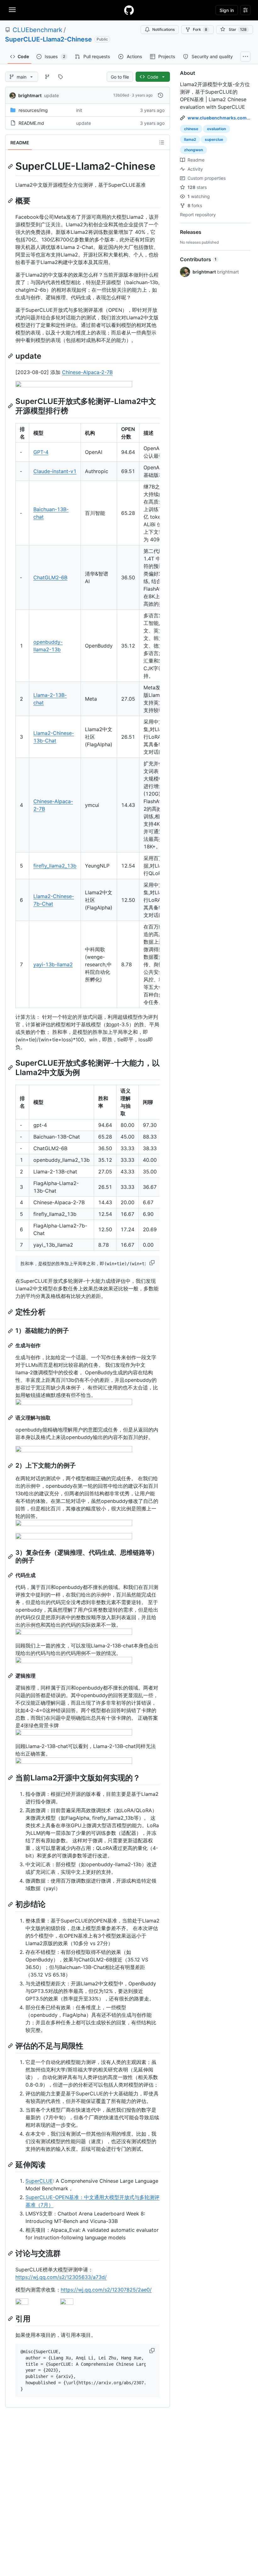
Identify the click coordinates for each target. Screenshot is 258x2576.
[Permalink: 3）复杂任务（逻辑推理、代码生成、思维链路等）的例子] (11, 1557)
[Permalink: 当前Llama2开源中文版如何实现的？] (11, 1778)
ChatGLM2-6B (50, 577)
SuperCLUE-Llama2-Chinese (48, 39)
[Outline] (162, 142)
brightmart (30, 95)
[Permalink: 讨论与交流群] (11, 2253)
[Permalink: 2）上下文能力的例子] (11, 1466)
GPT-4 (41, 452)
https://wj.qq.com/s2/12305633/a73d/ (61, 2277)
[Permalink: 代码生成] (11, 1575)
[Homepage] (129, 10)
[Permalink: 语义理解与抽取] (11, 1418)
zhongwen (193, 150)
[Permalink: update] (11, 356)
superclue (214, 139)
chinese (191, 129)
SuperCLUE (39, 2181)
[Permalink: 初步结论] (11, 1904)
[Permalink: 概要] (11, 201)
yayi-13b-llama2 (53, 964)
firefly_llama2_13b (55, 866)
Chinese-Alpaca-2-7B (87, 372)
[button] (153, 1263)
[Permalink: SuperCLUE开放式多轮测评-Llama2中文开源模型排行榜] (11, 406)
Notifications (163, 29)
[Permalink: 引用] (11, 2319)
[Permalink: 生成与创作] (11, 1345)
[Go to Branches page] (47, 77)
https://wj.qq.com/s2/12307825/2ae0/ (106, 2290)
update (51, 95)
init (79, 110)
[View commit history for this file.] (160, 95)
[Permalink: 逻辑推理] (11, 1676)
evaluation (216, 129)
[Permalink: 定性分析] (11, 1312)
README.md (31, 123)
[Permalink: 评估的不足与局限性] (11, 2046)
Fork (200, 29)
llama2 (190, 139)
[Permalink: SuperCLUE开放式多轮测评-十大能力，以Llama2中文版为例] (11, 1067)
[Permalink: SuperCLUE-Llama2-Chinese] (11, 166)
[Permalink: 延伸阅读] (11, 2165)
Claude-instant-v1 (55, 471)
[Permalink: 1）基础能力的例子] (11, 1331)
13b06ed (121, 95)
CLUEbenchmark (37, 30)
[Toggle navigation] (12, 10)
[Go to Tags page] (60, 77)
